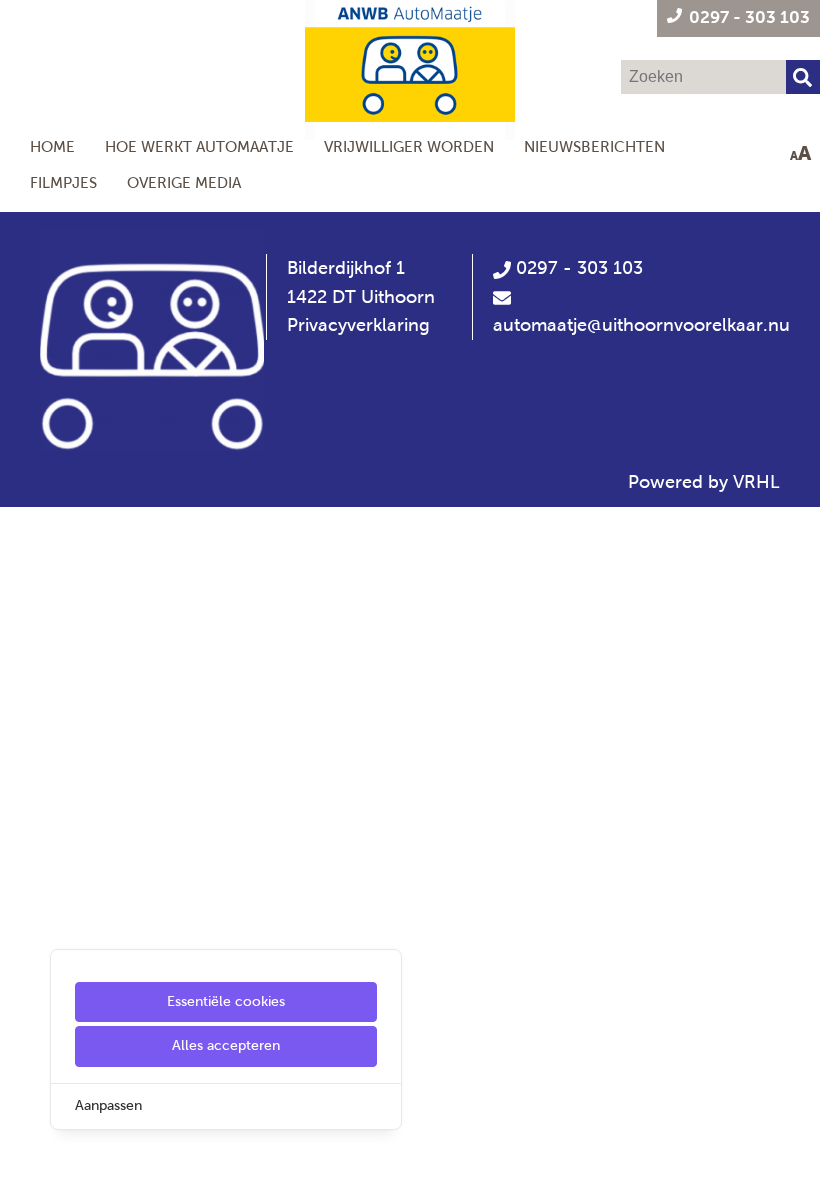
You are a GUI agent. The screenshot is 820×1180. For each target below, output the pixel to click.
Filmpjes (63, 182)
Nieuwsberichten (594, 146)
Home (52, 146)
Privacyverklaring (358, 325)
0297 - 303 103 (577, 268)
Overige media (184, 182)
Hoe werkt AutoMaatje (199, 146)
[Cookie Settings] (23, 1150)
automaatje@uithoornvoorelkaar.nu (641, 325)
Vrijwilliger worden (409, 146)
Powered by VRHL (704, 482)
